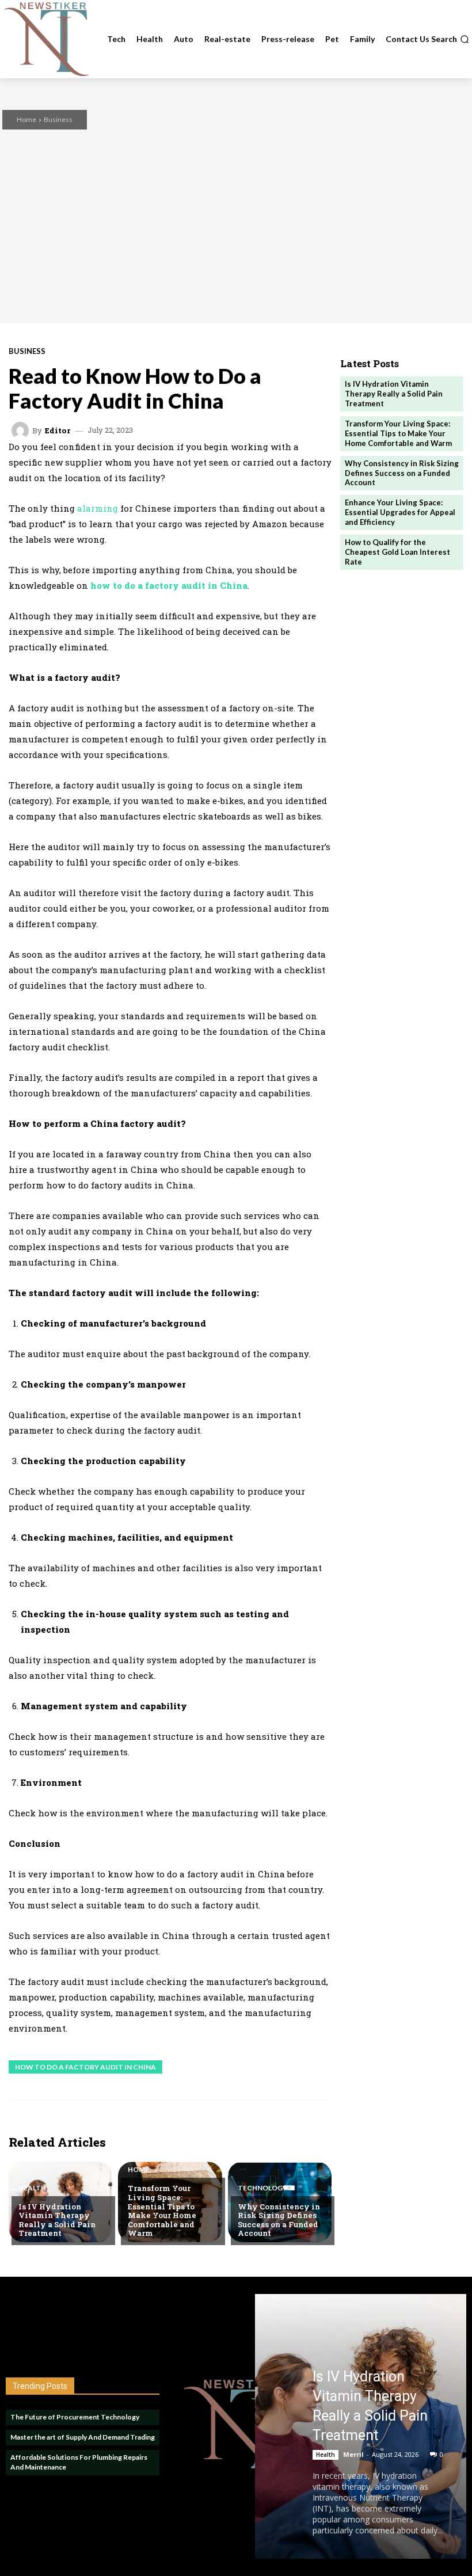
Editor (58, 431)
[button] (450, 39)
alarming (98, 508)
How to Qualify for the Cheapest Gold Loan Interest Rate (397, 552)
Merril (353, 2454)
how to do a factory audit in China (85, 2067)
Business (58, 119)
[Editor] (22, 430)
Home (26, 119)
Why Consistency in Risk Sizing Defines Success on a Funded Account (279, 2220)
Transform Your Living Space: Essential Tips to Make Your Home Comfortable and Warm (162, 2211)
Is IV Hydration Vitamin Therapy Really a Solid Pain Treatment (57, 2220)
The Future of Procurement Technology (75, 2417)
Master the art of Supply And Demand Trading (83, 2437)
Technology (262, 2188)
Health (32, 2188)
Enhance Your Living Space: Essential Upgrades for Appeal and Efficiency (400, 512)
